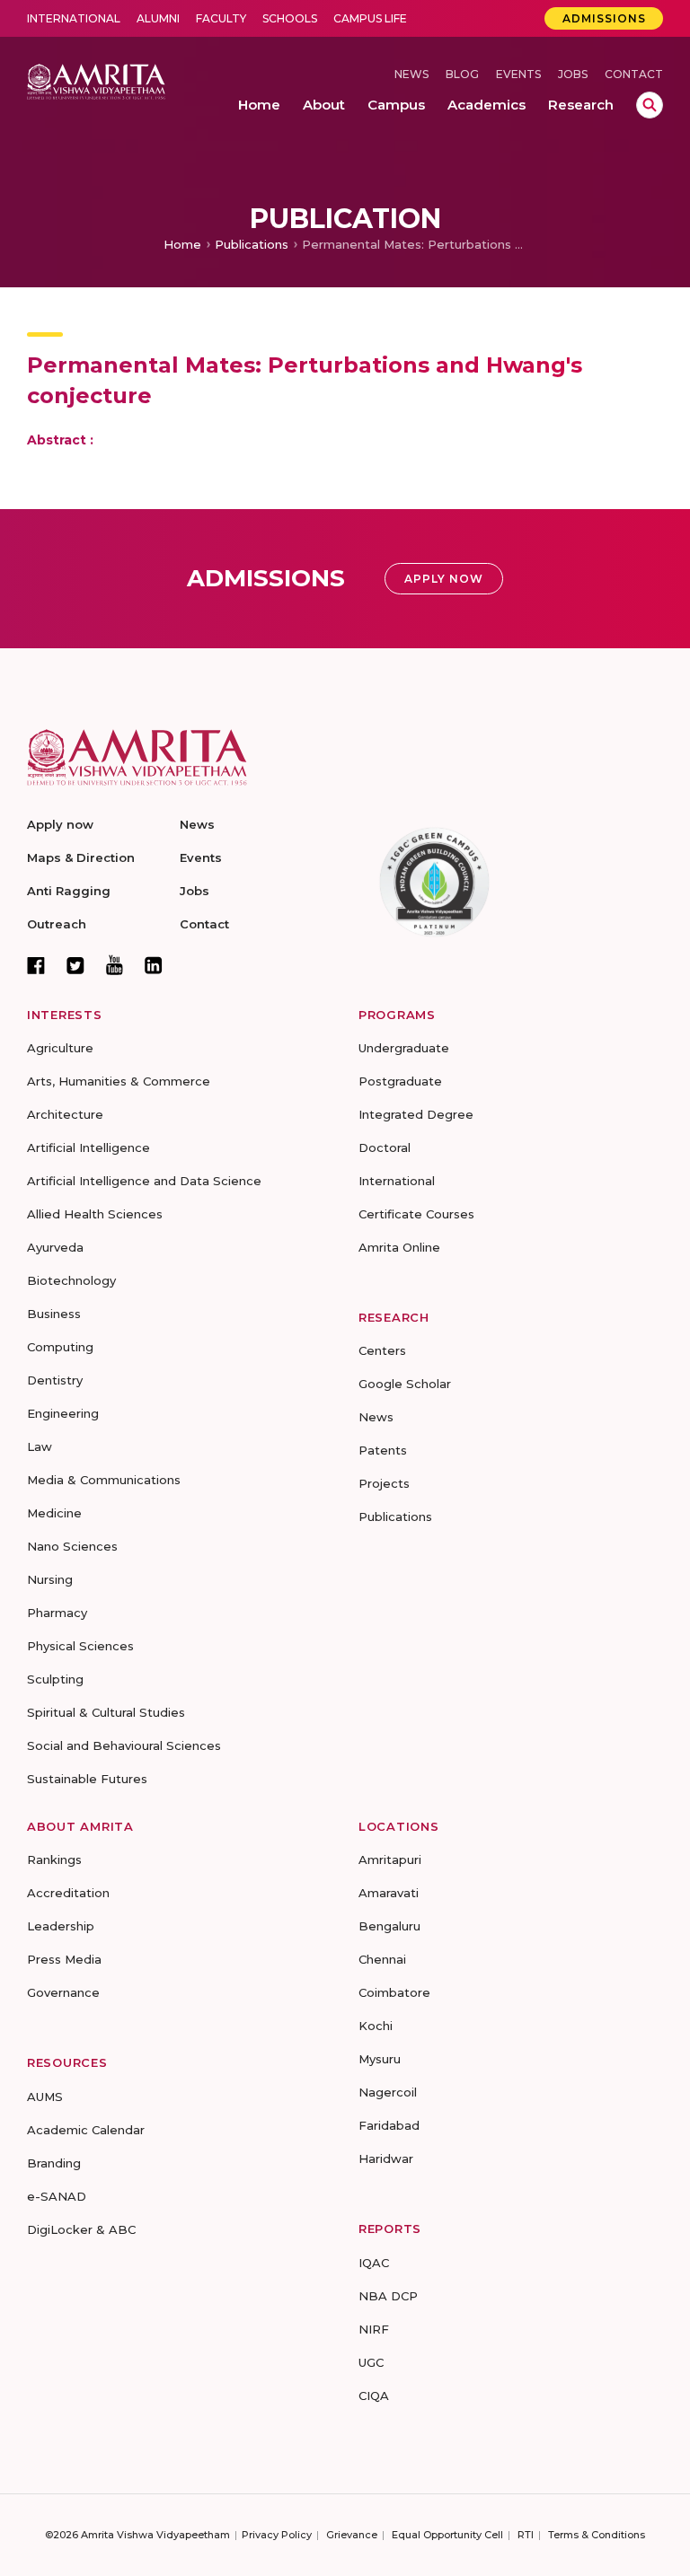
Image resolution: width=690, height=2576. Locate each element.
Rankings (54, 1859)
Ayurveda (55, 1247)
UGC (371, 2362)
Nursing (50, 1579)
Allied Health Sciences (95, 1214)
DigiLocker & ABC (81, 2229)
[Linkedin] (154, 965)
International (74, 18)
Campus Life (370, 18)
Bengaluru (389, 1926)
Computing (60, 1347)
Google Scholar (405, 1384)
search (650, 105)
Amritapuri (390, 1859)
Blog (462, 74)
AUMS (45, 2097)
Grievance (352, 2535)
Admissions (604, 18)
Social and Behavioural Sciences (124, 1745)
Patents (383, 1450)
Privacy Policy (277, 2535)
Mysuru (380, 2059)
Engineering (63, 1413)
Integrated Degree (416, 1114)
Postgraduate (400, 1081)
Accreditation (68, 1893)
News (411, 74)
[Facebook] (36, 965)
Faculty (221, 18)
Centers (382, 1350)
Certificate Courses (416, 1214)
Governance (63, 1992)
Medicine (54, 1513)
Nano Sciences (72, 1546)
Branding (54, 2163)
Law (40, 1446)
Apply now (60, 824)
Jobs (573, 74)
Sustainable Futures (87, 1779)
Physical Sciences (80, 1646)
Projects (384, 1483)
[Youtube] (115, 965)
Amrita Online (399, 1247)
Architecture (65, 1114)
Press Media (64, 1959)
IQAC (374, 2263)
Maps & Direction (81, 857)
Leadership (61, 1926)
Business (54, 1314)
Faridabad (389, 2125)
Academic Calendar (86, 2130)
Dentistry (55, 1380)
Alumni (158, 18)
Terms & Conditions (597, 2535)
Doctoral (385, 1147)
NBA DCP (388, 2296)
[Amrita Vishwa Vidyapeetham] (96, 80)
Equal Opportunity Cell (447, 2535)
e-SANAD (57, 2196)
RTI (526, 2535)
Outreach (57, 924)
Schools (290, 18)
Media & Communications (104, 1480)
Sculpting (55, 1679)
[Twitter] (75, 965)
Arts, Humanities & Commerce (119, 1081)
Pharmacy (57, 1613)
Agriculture (60, 1048)
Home (182, 244)
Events (518, 74)
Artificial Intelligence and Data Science (144, 1181)
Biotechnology (71, 1280)
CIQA (374, 2396)
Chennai (382, 1959)
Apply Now (444, 579)
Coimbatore (394, 1992)
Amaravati (389, 1893)
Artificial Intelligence (88, 1147)
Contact (634, 74)
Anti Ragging (69, 891)
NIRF (374, 2329)
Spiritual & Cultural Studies (106, 1712)
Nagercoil (388, 2092)
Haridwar (386, 2158)
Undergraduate (404, 1048)
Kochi (376, 2026)
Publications (252, 244)
